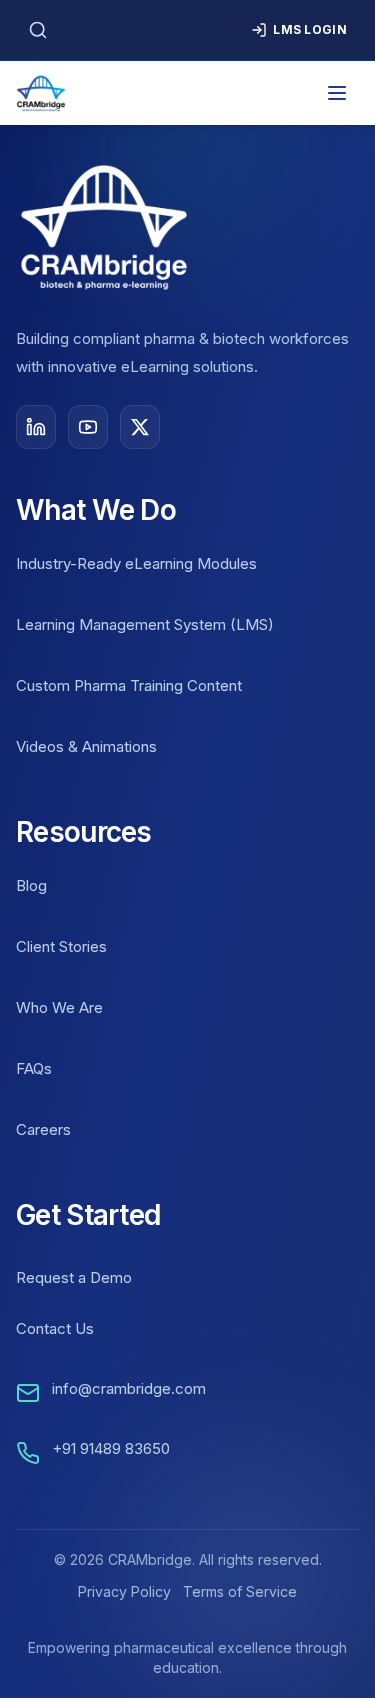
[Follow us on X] (140, 427)
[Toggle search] (38, 30)
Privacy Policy (124, 1591)
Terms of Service (240, 1591)
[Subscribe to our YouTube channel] (88, 427)
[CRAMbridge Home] (41, 93)
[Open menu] (337, 93)
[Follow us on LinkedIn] (36, 427)
